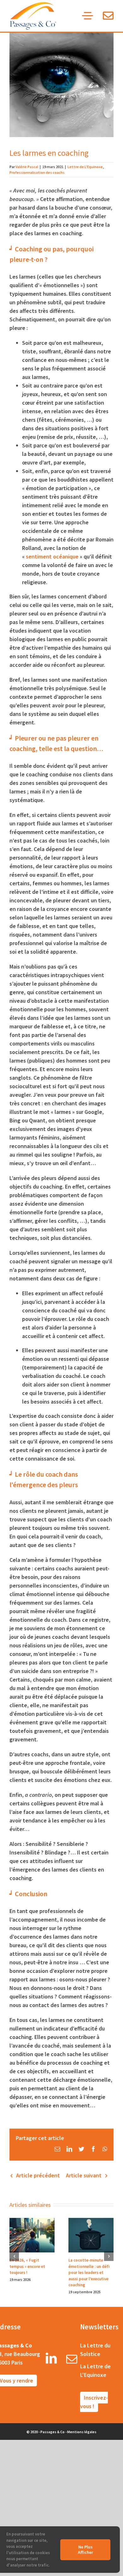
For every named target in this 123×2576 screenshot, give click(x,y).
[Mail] (72, 2361)
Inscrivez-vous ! (94, 2402)
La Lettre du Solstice (95, 2350)
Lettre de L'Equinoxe (85, 167)
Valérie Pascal (27, 167)
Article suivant (84, 2175)
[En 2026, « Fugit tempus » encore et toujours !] (32, 2235)
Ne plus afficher (85, 2550)
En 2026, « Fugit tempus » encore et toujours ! (27, 2266)
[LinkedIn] (51, 2361)
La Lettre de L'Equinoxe (95, 2371)
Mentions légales (82, 2432)
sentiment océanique (52, 556)
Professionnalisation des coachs (37, 172)
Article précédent (38, 2175)
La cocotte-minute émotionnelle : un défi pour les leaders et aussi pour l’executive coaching (89, 2273)
